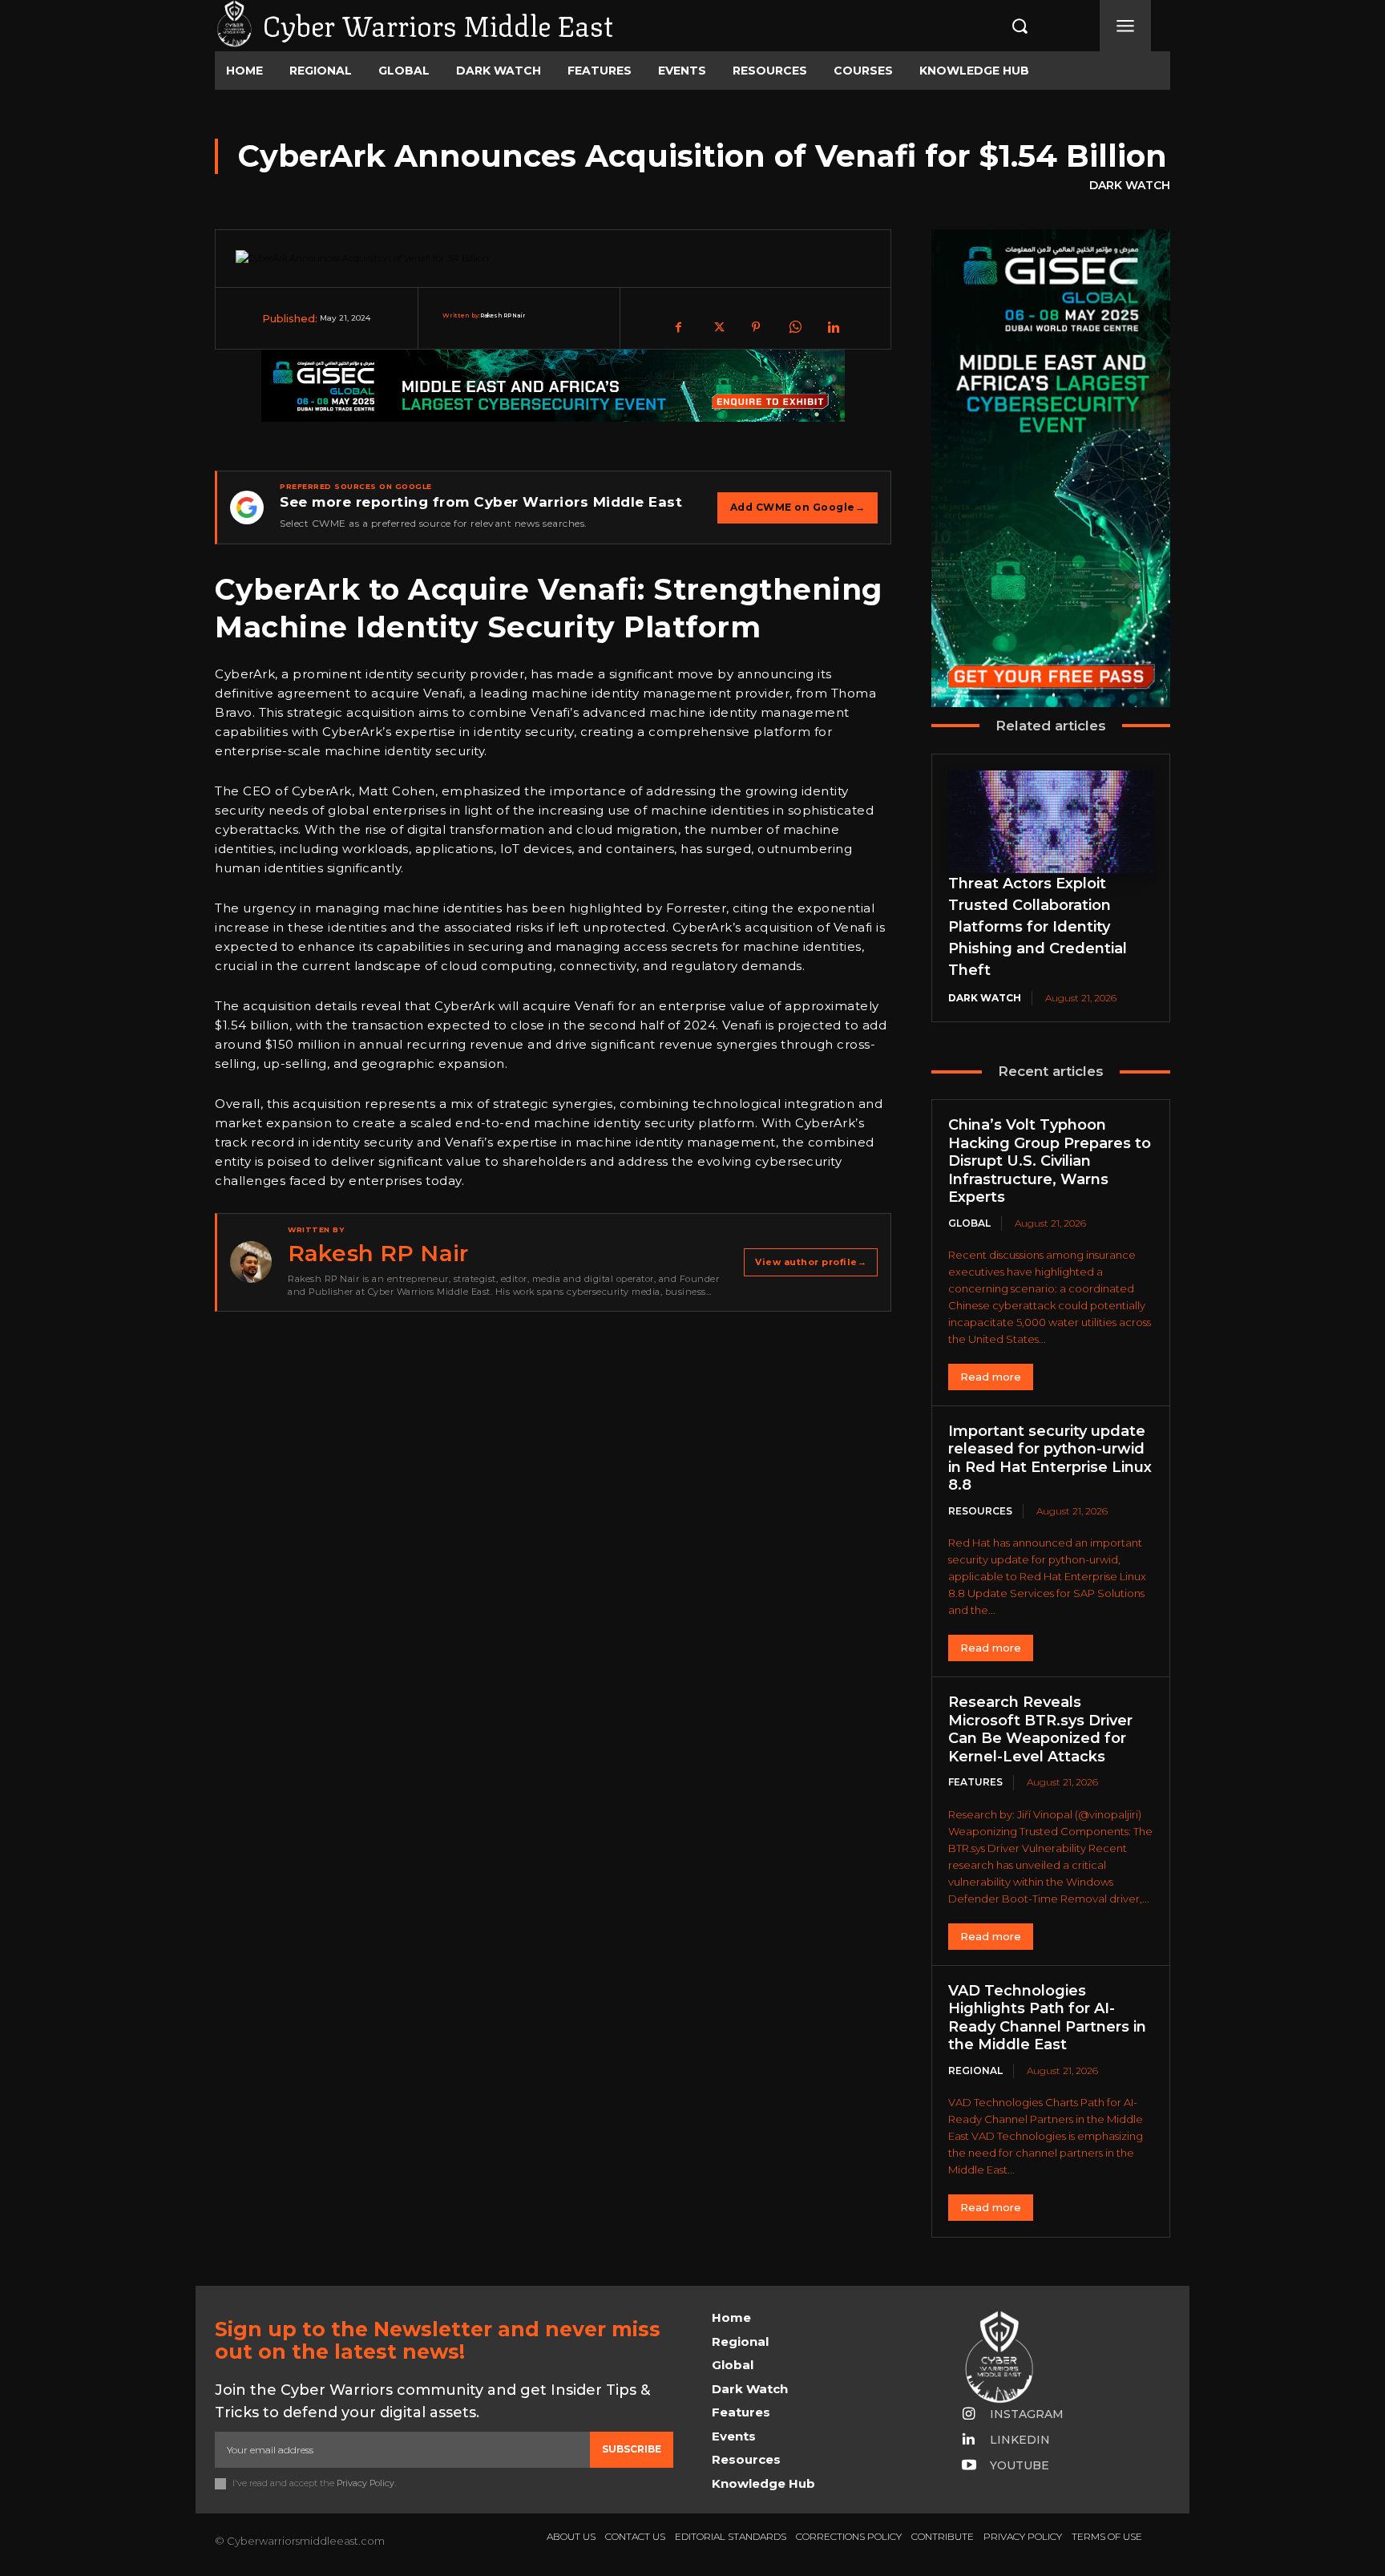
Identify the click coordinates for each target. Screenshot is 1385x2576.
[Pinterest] (756, 327)
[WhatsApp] (794, 327)
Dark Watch (1130, 185)
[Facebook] (679, 327)
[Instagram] (969, 2415)
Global (969, 1223)
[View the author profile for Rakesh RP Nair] (251, 1262)
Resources (980, 1511)
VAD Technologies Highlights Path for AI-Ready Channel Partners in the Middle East (1047, 2018)
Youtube (1020, 2465)
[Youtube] (969, 2466)
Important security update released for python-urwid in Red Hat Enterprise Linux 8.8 (1050, 1458)
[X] (717, 327)
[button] (1003, 26)
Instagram (1027, 2414)
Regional (975, 2071)
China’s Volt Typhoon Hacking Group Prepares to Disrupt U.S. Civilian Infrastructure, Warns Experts (1050, 1161)
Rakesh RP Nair (503, 315)
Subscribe (632, 2449)
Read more (991, 1377)
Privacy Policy (365, 2483)
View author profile (811, 1262)
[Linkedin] (833, 327)
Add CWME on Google (798, 507)
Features (975, 1782)
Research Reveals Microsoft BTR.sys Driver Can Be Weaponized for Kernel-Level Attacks (1040, 1729)
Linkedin (1020, 2440)
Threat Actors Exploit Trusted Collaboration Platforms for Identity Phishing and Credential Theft (1038, 927)
